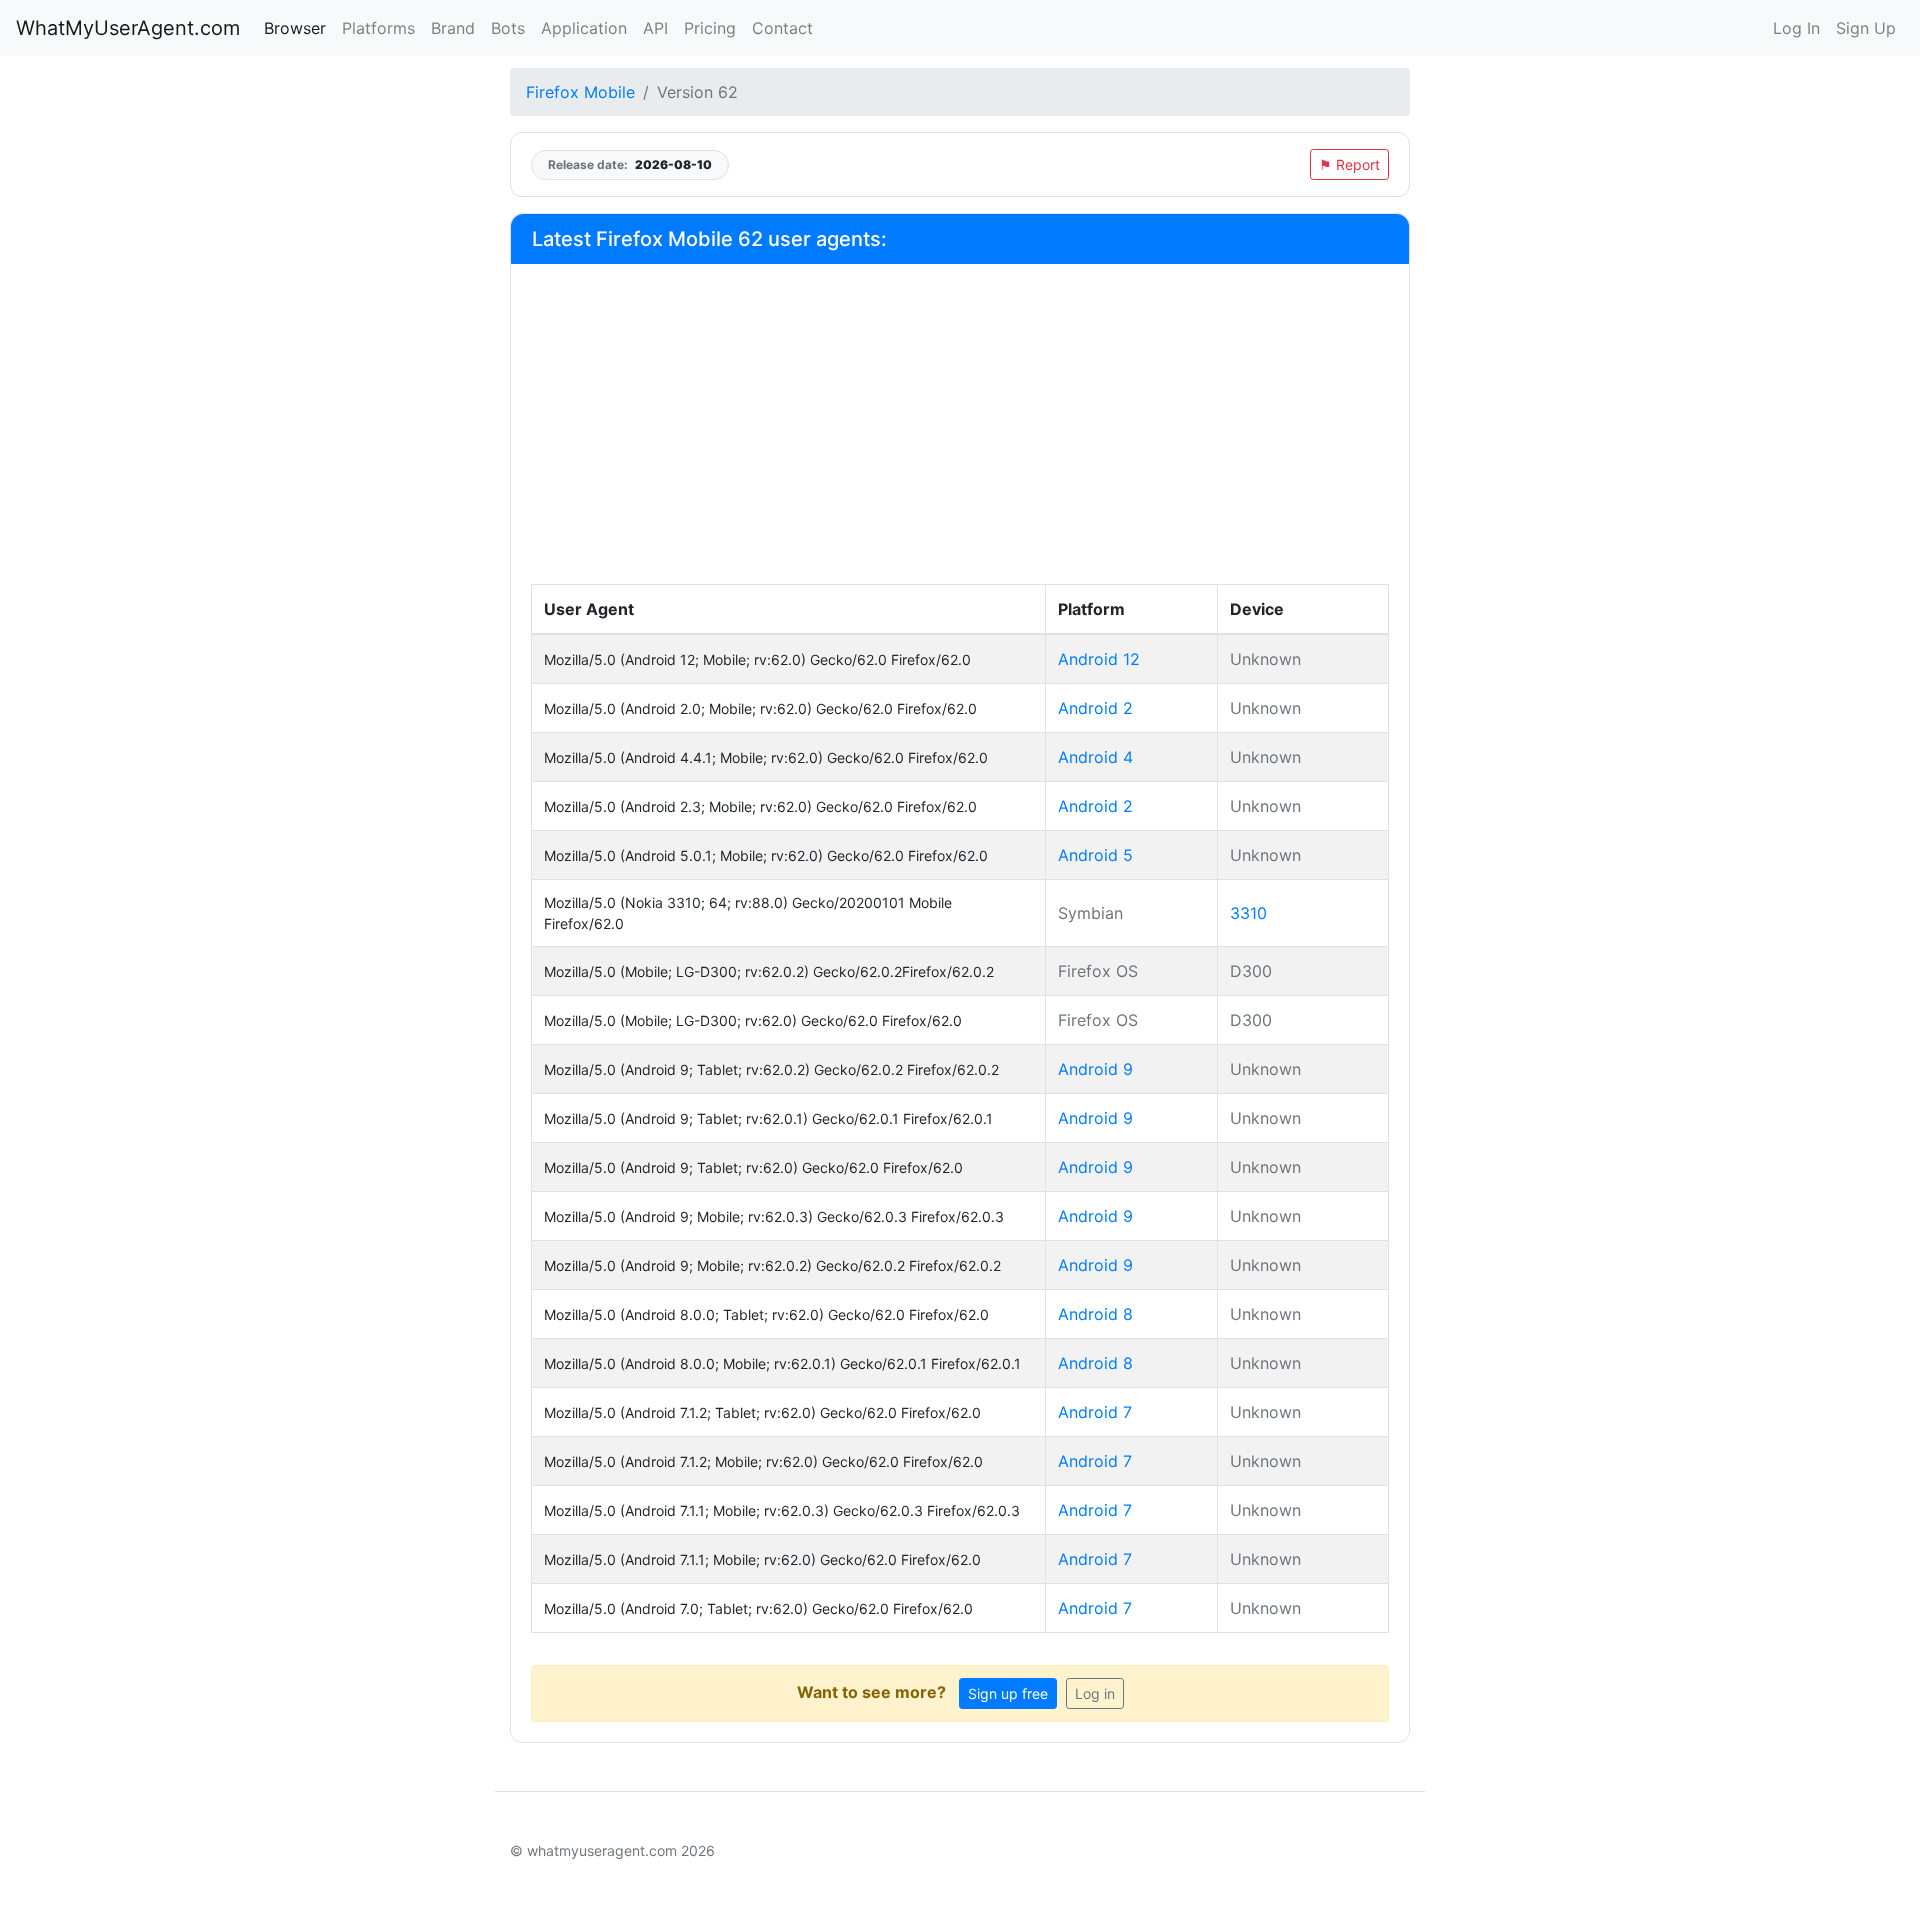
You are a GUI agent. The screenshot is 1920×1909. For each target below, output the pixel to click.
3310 (1248, 913)
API (655, 28)
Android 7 (1095, 1412)
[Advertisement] (960, 434)
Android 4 (1095, 757)
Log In (1796, 28)
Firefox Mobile (580, 92)
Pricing (710, 28)
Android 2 (1095, 708)
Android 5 (1095, 855)
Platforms (378, 28)
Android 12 (1099, 659)
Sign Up (1866, 28)
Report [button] (1349, 164)
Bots (508, 28)
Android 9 (1095, 1069)
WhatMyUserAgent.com (128, 28)
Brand (453, 28)
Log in (1095, 1693)
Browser (295, 28)
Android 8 (1095, 1314)
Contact (782, 28)
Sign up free (1008, 1693)
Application (584, 28)
